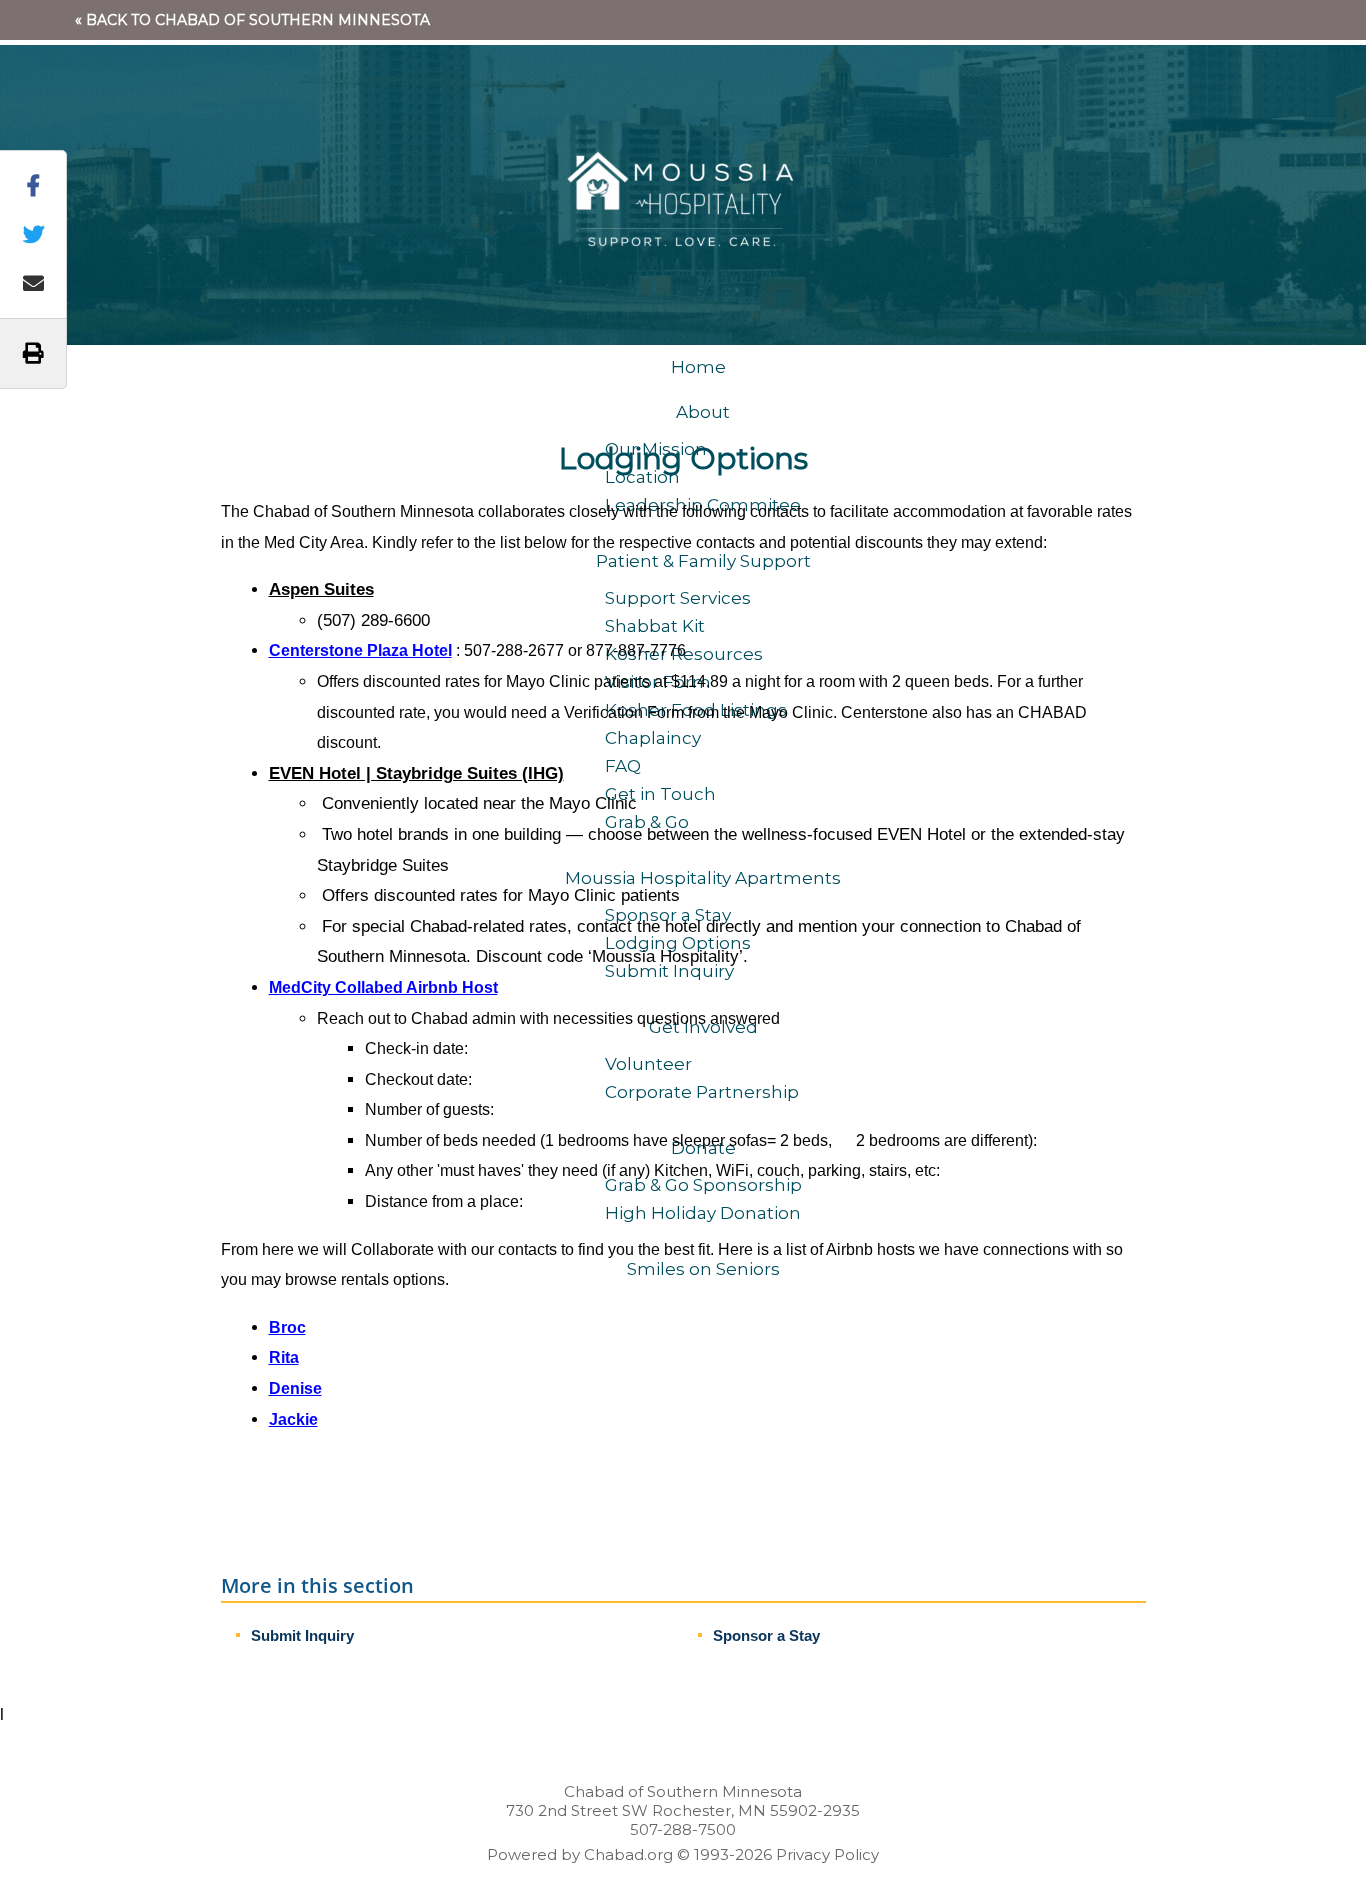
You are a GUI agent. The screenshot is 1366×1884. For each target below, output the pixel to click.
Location (642, 477)
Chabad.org (628, 1854)
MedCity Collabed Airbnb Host (383, 987)
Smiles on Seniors (703, 1269)
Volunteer (648, 1064)
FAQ (623, 766)
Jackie (293, 1419)
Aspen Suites (321, 589)
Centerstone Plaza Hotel (360, 650)
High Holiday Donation (703, 1213)
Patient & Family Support (703, 561)
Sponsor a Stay (766, 1635)
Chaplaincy (653, 738)
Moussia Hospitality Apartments (703, 878)
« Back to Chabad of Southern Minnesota (252, 20)
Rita (284, 1357)
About (703, 412)
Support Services (678, 598)
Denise (295, 1388)
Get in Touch (660, 794)
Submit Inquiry (302, 1635)
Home (698, 367)
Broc (287, 1327)
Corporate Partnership (702, 1092)
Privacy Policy (827, 1854)
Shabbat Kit (655, 626)
